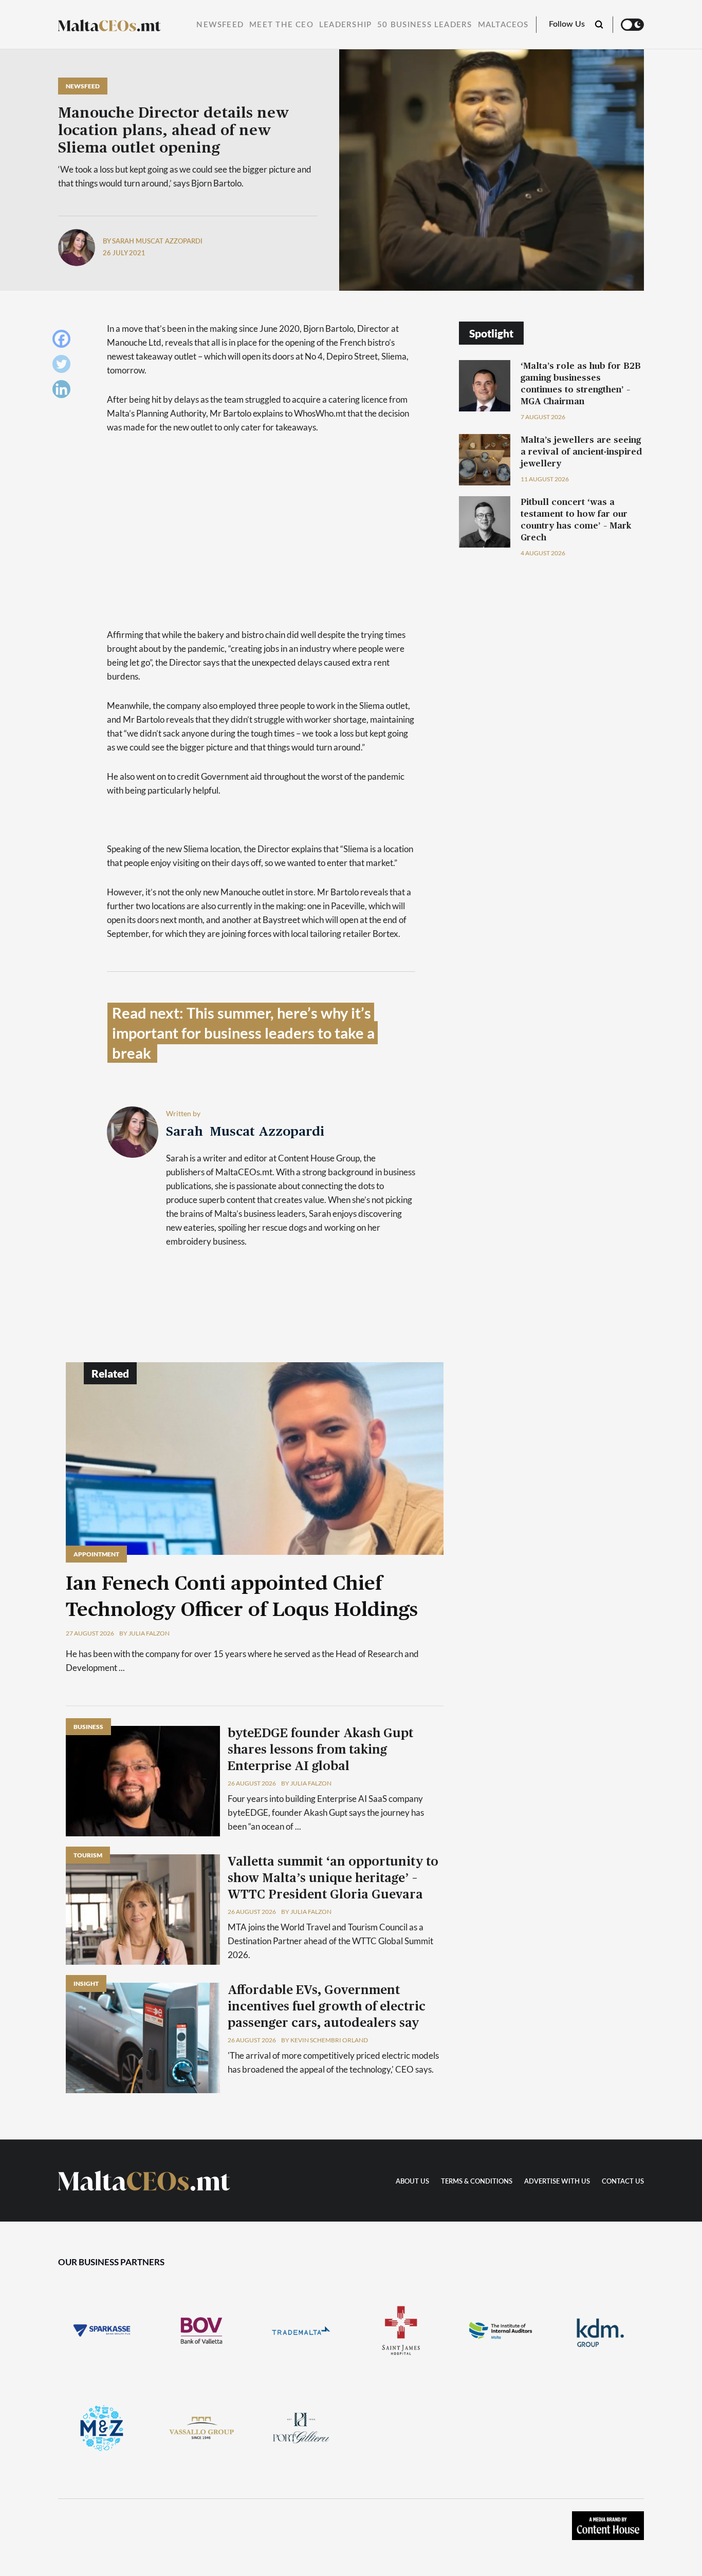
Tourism (88, 1855)
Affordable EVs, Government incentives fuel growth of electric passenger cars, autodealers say (327, 2007)
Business (88, 1727)
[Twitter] (64, 366)
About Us (412, 2182)
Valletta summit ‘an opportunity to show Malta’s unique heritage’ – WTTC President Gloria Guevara (333, 1878)
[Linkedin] (64, 392)
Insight (86, 1983)
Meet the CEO (281, 25)
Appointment (96, 1554)
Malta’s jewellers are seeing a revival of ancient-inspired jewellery (581, 452)
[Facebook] (64, 341)
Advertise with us (557, 2182)
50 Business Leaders (424, 25)
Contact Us (623, 2182)
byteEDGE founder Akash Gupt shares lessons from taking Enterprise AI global (320, 1750)
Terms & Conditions (477, 2182)
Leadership (345, 25)
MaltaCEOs (503, 25)
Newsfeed (220, 25)
